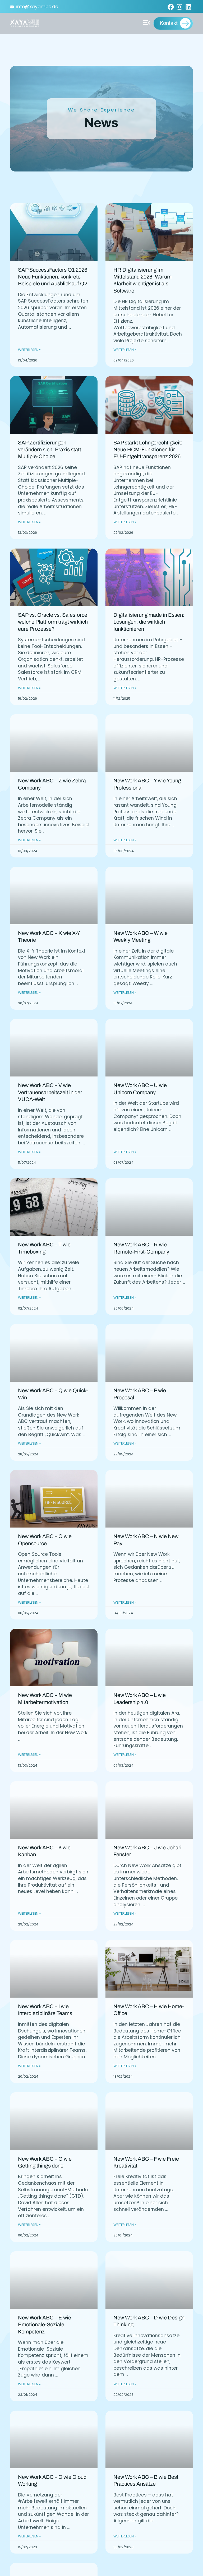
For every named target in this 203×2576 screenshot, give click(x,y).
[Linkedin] (188, 7)
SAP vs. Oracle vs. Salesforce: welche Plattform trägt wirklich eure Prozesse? (53, 622)
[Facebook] (171, 7)
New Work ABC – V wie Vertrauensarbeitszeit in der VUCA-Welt (50, 1092)
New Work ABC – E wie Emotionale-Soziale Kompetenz (45, 2325)
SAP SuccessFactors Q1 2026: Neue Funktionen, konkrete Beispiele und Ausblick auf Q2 (53, 277)
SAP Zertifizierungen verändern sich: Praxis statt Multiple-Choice (50, 450)
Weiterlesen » (29, 350)
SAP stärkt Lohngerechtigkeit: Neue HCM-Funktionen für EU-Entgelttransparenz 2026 (148, 450)
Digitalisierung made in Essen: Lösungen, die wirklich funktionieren (149, 622)
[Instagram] (179, 7)
